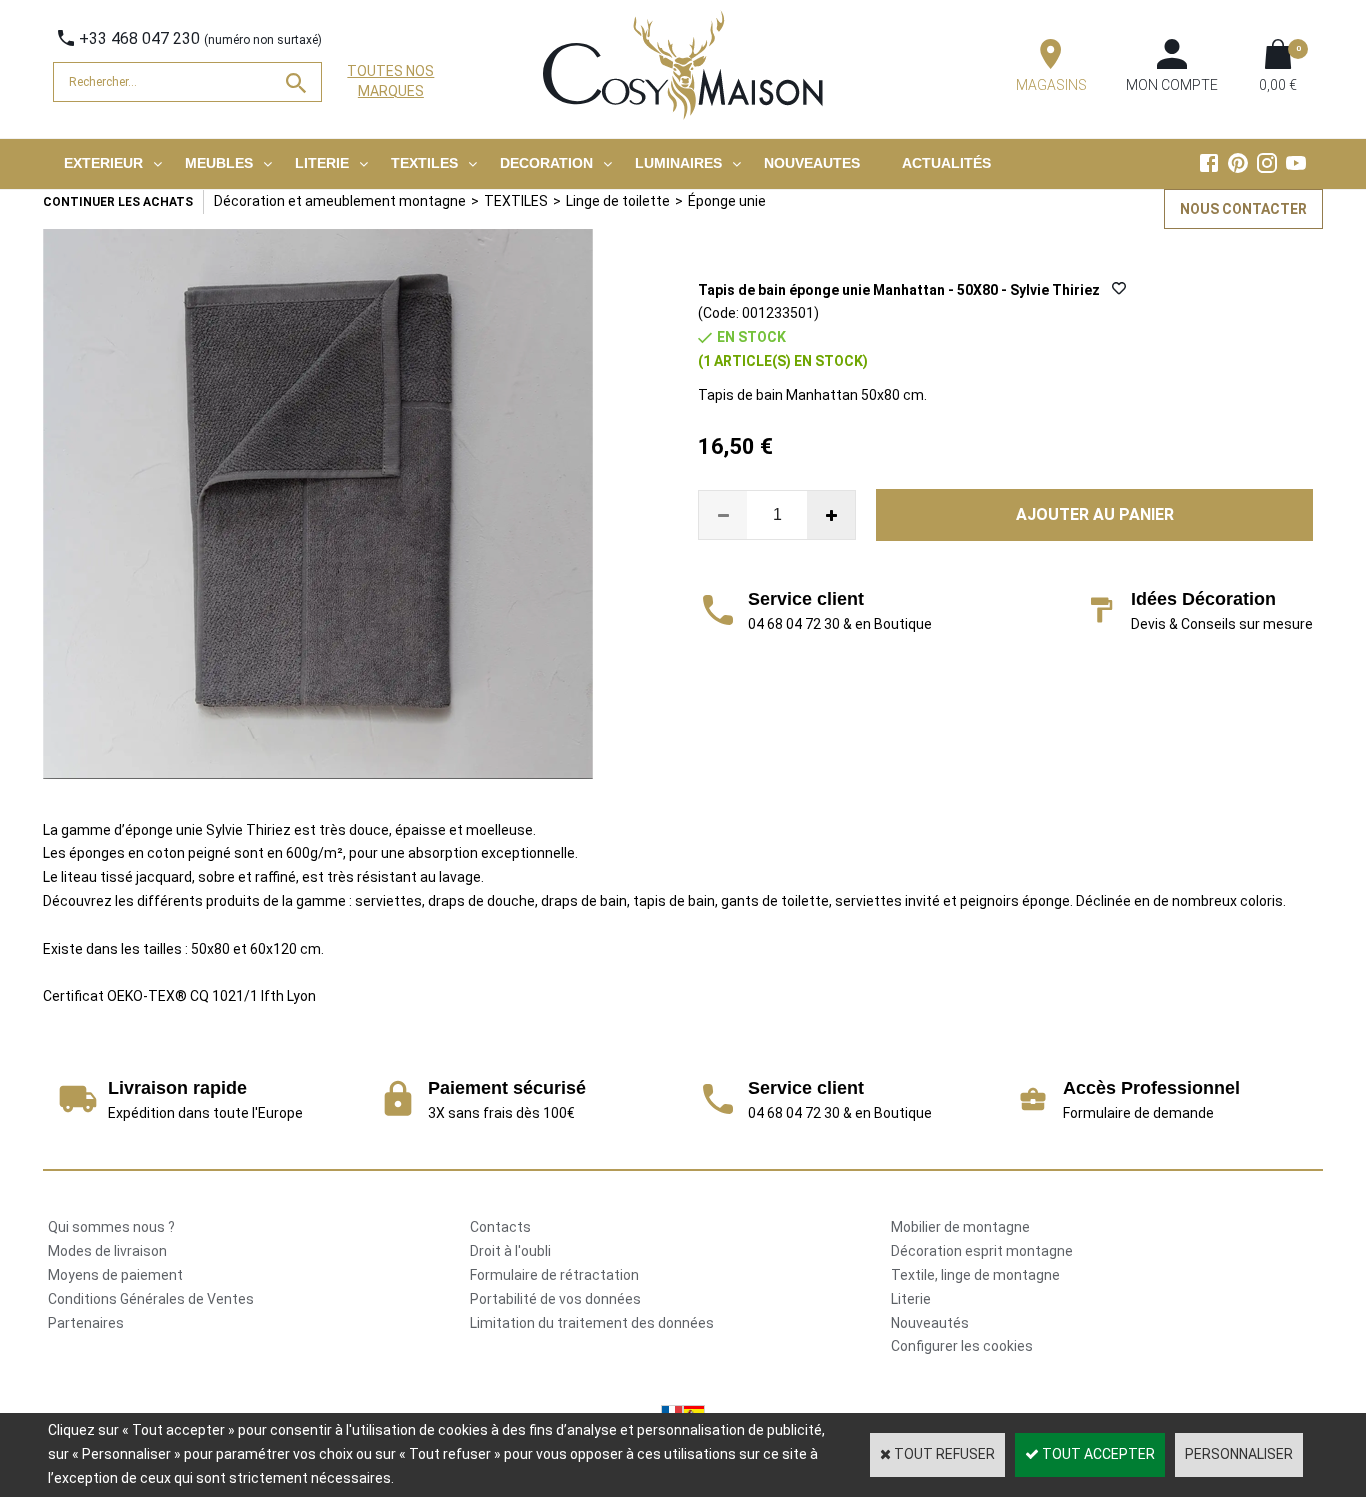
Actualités (946, 163)
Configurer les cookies (962, 1346)
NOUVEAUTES (812, 163)
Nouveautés (930, 1323)
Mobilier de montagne (960, 1227)
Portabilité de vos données (555, 1299)
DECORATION (546, 163)
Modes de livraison (107, 1251)
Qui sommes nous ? (111, 1227)
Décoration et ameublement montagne (340, 201)
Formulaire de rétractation (554, 1275)
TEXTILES (424, 163)
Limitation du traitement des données (592, 1323)
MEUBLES (219, 163)
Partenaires (86, 1323)
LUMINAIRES (678, 163)
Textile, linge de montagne (975, 1275)
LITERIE (322, 163)
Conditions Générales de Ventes (151, 1299)
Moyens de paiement (115, 1275)
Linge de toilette (618, 201)
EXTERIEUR (103, 163)
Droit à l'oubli (510, 1251)
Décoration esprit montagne (982, 1251)
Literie (911, 1299)
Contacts (500, 1227)
